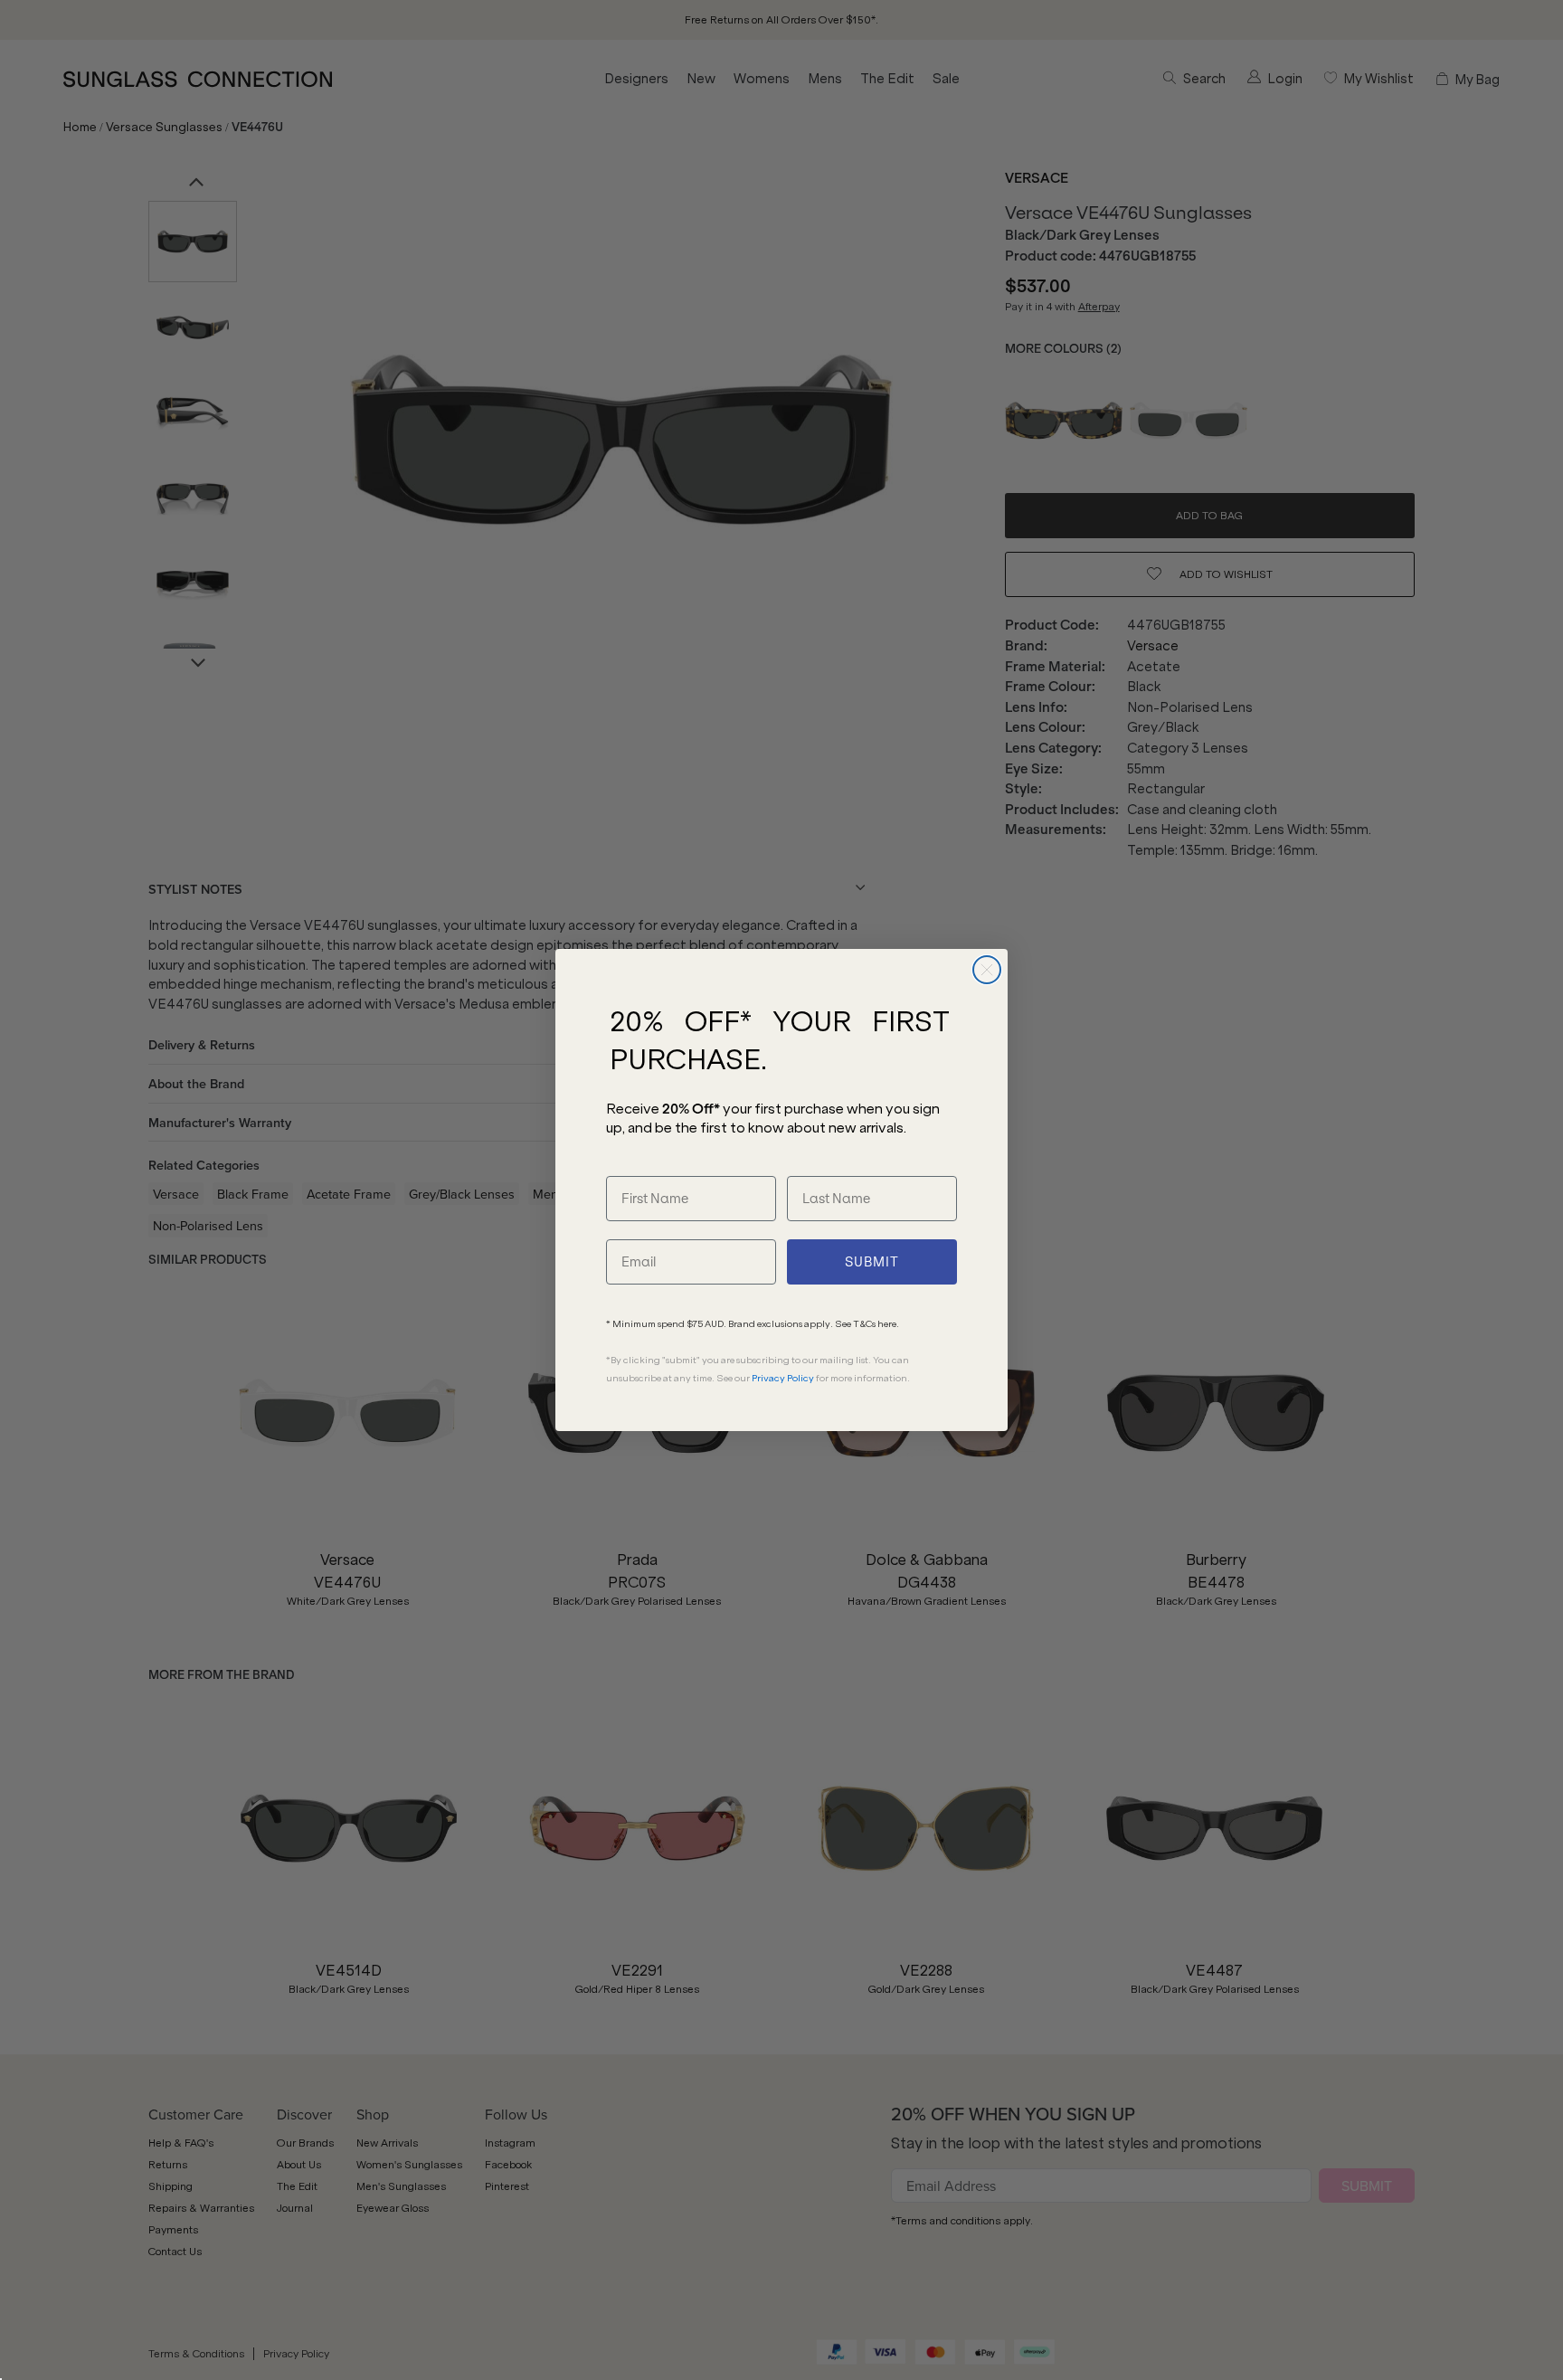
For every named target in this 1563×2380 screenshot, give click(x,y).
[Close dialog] (987, 970)
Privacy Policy (783, 1378)
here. (888, 1324)
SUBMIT (872, 1262)
